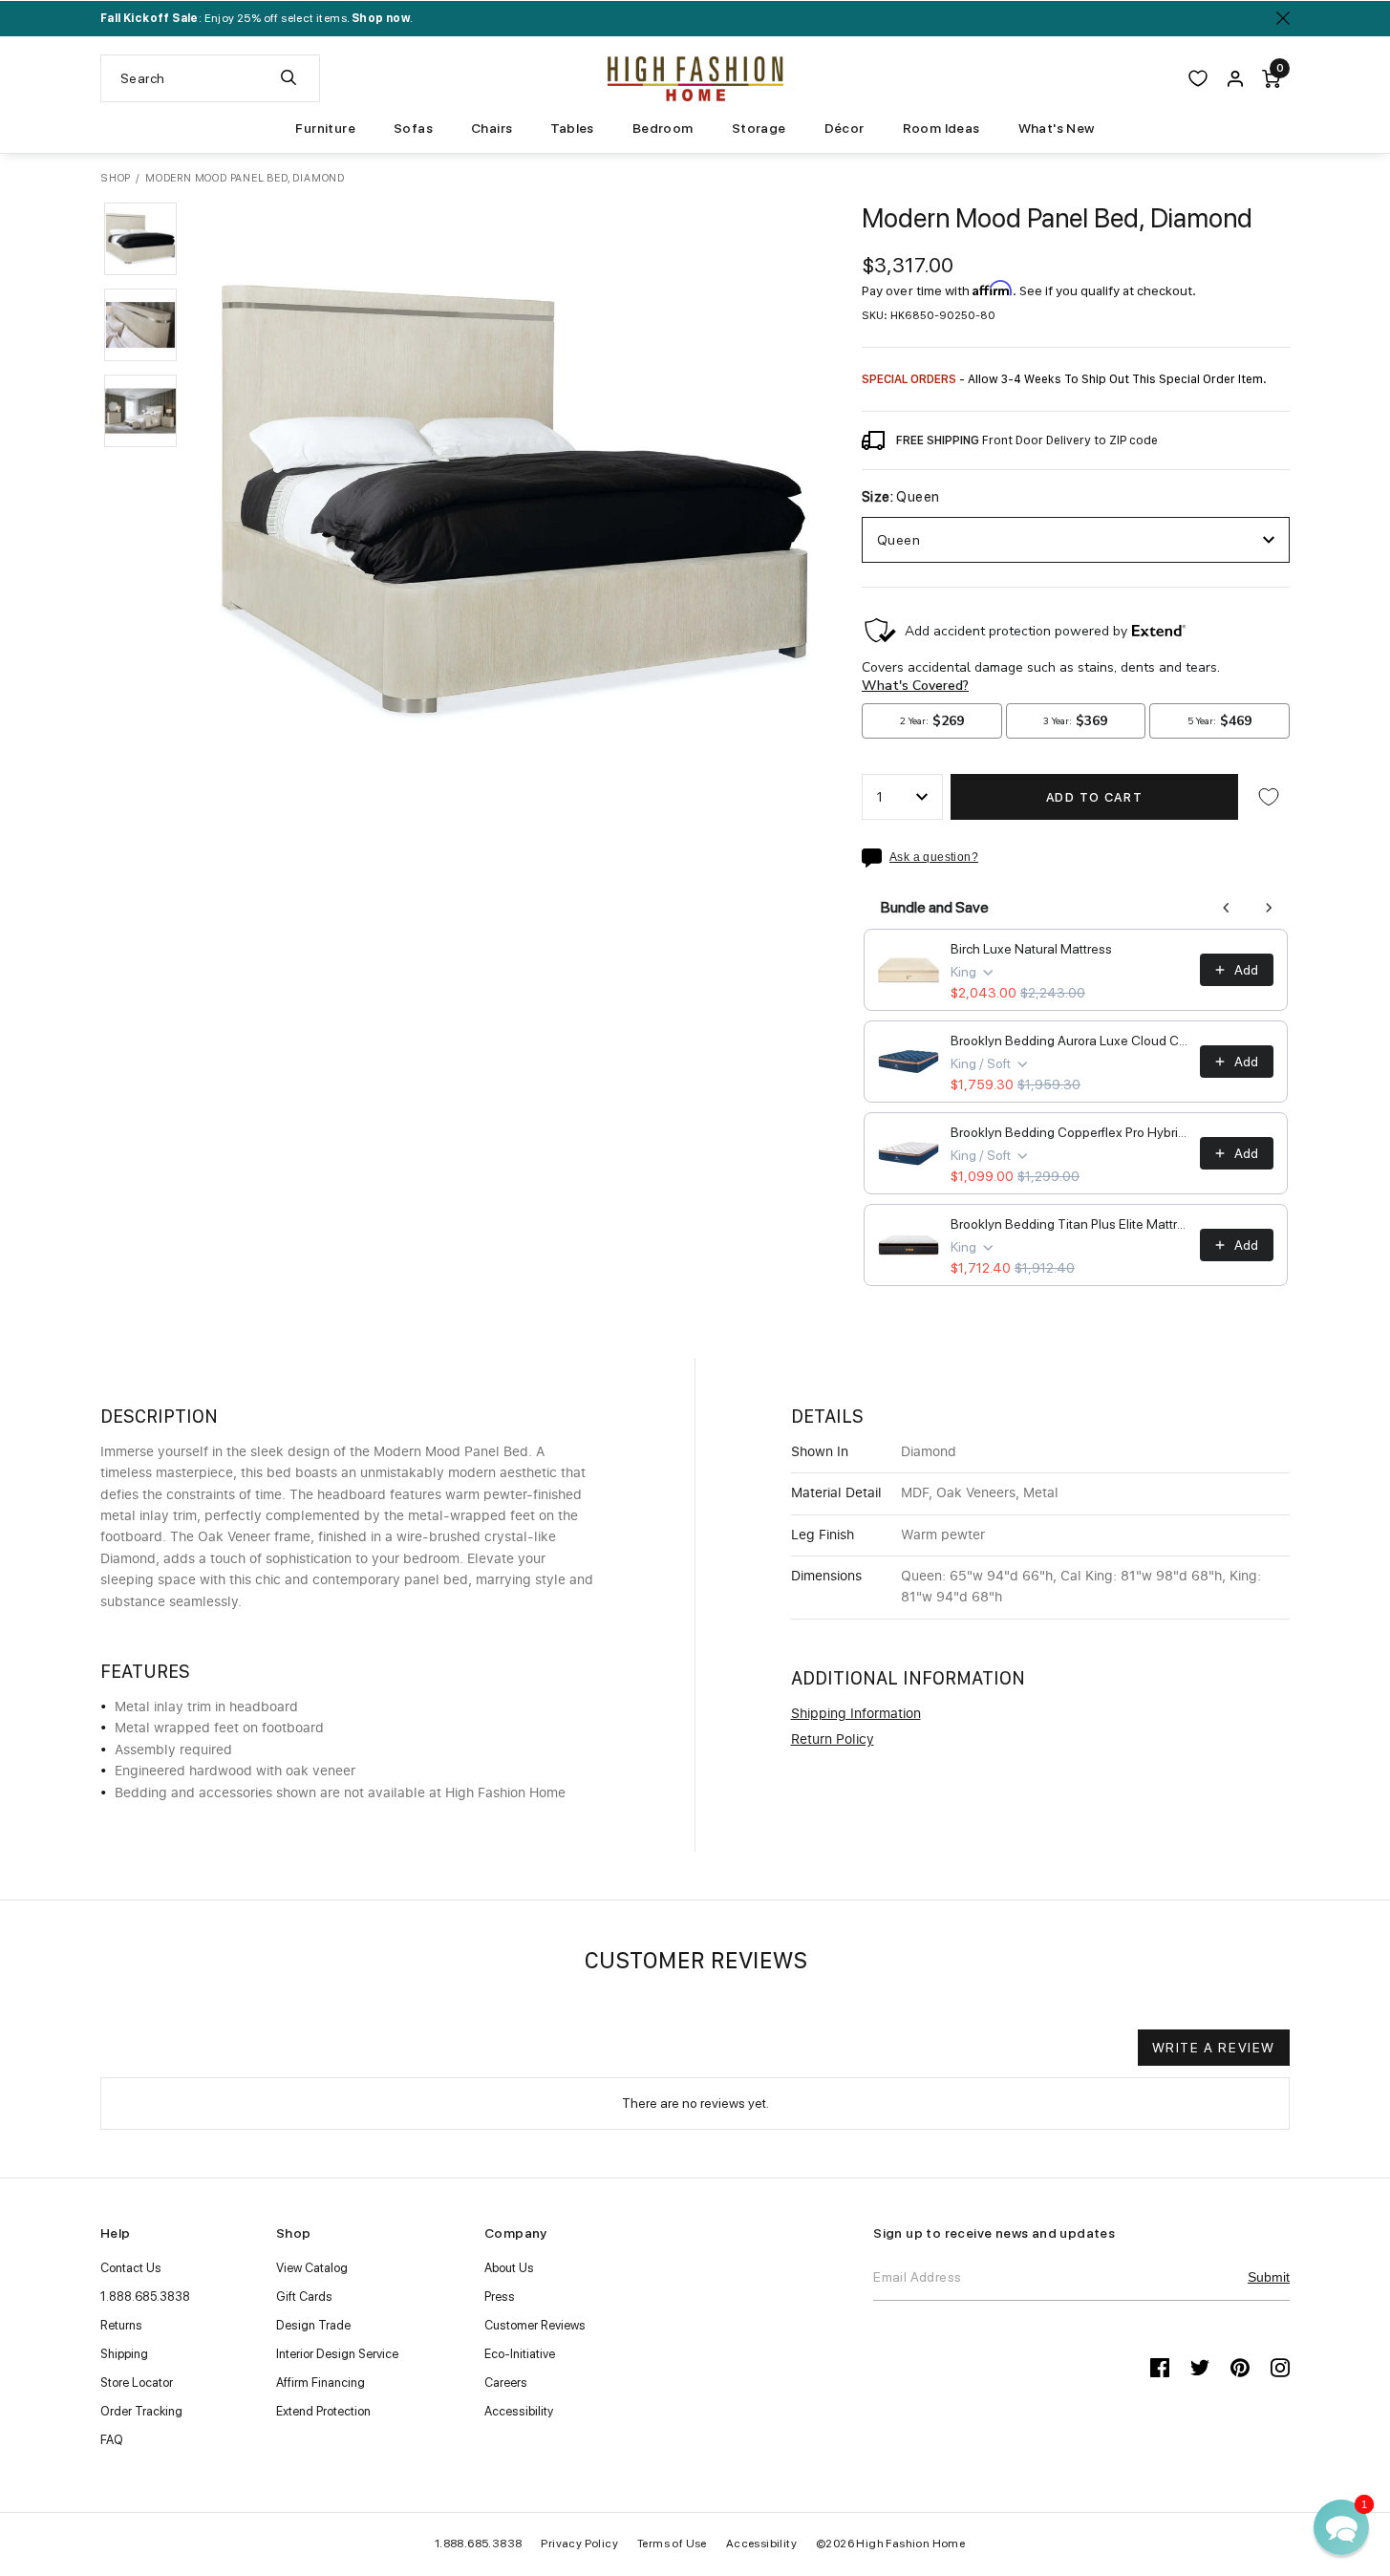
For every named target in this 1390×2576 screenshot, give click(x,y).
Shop (116, 178)
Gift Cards (304, 2297)
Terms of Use (672, 2544)
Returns (121, 2325)
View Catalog (312, 2268)
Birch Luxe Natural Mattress (1031, 949)
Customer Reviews (535, 2325)
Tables (572, 128)
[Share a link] (876, 858)
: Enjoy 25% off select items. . (257, 18)
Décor (845, 128)
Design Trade (313, 2325)
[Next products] (1269, 908)
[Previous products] (1227, 908)
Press (500, 2297)
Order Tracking (141, 2411)
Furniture (325, 128)
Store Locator (137, 2383)
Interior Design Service (337, 2354)
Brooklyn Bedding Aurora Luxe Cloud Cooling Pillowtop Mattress (1069, 1041)
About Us (509, 2268)
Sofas (413, 128)
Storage (759, 128)
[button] (140, 239)
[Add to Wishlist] (1269, 797)
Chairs (492, 128)
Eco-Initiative (520, 2354)
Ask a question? (934, 858)
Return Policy (833, 1740)
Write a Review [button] (1214, 2048)
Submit (1269, 2277)
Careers (506, 2383)
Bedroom (663, 128)
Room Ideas (941, 128)
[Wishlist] (1198, 78)
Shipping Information (856, 1714)
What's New (1057, 128)
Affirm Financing (321, 2383)
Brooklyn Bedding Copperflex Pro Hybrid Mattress (1069, 1132)
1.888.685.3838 (145, 2297)
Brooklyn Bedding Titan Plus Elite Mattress (1069, 1224)
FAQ (112, 2440)
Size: (900, 497)
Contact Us (131, 2268)
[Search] (289, 78)
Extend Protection (323, 2411)
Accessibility (519, 2411)
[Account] (1235, 78)
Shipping (124, 2354)
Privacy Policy (579, 2544)
